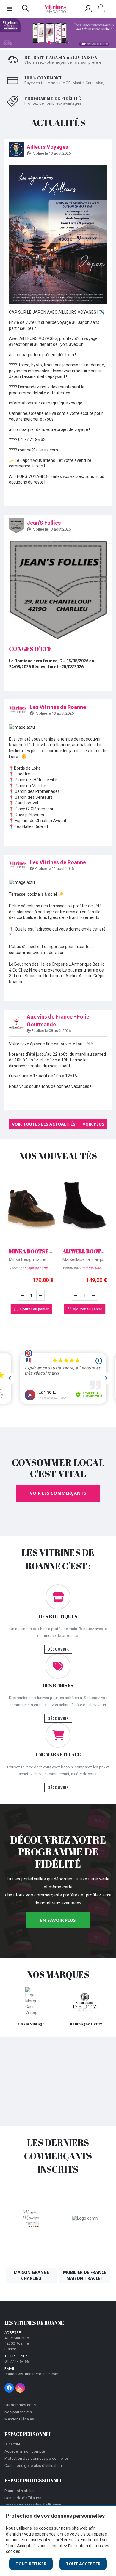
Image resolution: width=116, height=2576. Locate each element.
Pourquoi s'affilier (19, 2491)
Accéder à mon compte (25, 2451)
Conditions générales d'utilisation (33, 2466)
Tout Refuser (31, 2564)
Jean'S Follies (44, 523)
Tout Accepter (83, 2564)
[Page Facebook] (9, 2388)
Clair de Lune (37, 1268)
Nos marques (58, 1975)
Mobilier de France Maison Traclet (85, 2275)
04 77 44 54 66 (17, 2361)
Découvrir (58, 1649)
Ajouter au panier (34, 1309)
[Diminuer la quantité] (22, 1295)
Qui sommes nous (20, 2405)
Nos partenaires (18, 2412)
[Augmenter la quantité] (40, 1295)
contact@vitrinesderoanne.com (31, 2374)
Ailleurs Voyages (47, 147)
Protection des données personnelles (37, 2458)
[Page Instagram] (20, 2388)
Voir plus (93, 1124)
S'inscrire (12, 2444)
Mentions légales (19, 2419)
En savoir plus (58, 1920)
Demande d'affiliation (23, 2498)
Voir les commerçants (58, 1493)
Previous (10, 34)
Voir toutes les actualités (44, 1124)
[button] (25, 10)
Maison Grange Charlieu (31, 2275)
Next (106, 34)
